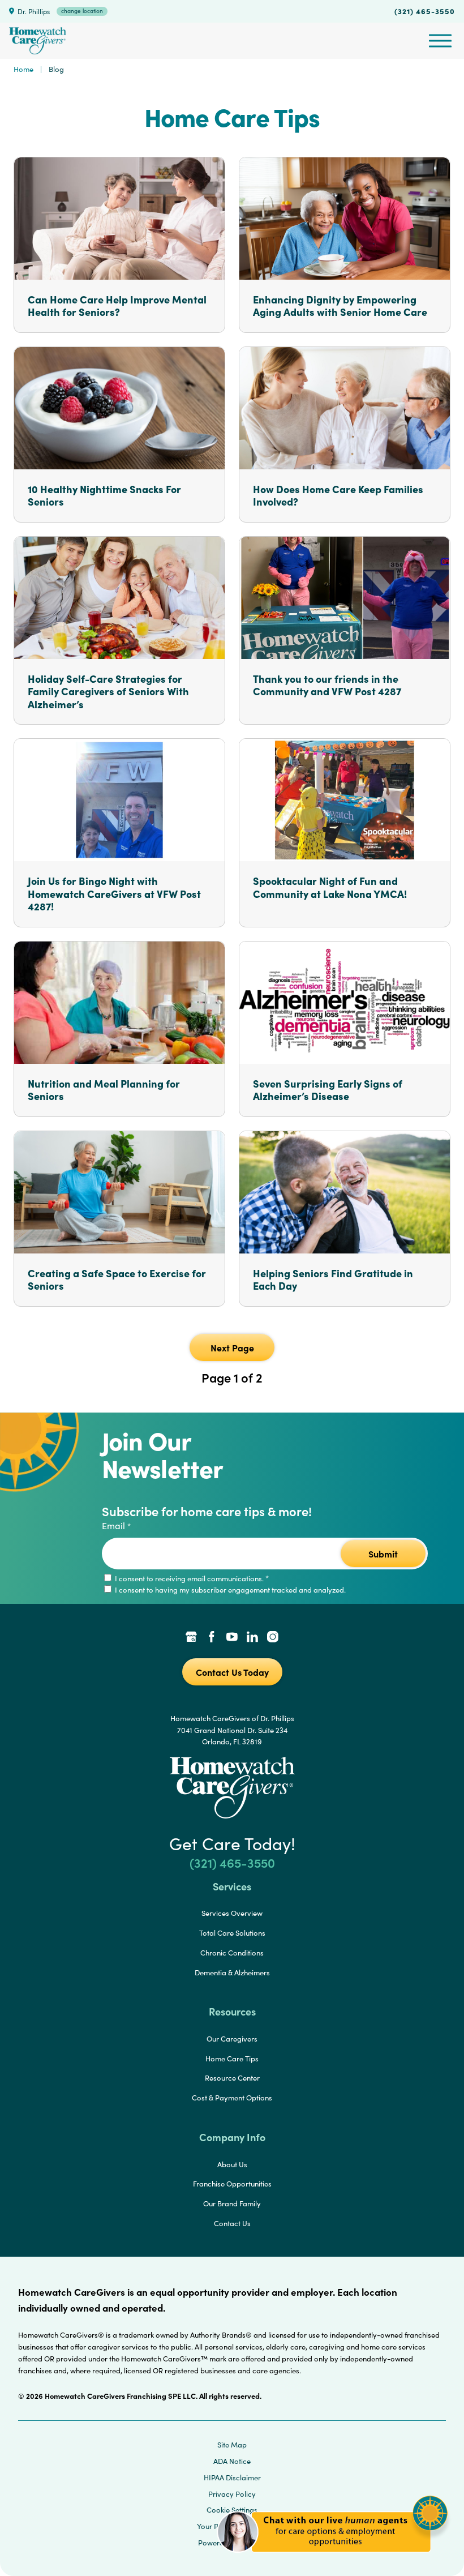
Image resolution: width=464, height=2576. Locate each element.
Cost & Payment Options (232, 2098)
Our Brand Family (232, 2203)
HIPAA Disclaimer (232, 2477)
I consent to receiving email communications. (191, 1578)
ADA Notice (232, 2461)
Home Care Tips (232, 2059)
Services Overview (232, 1913)
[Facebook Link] (212, 1638)
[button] (332, 2559)
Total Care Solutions (232, 1933)
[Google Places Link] (191, 1638)
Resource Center (232, 2078)
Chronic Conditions (232, 1953)
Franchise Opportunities (232, 2184)
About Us (232, 2164)
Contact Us (232, 2223)
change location (82, 11)
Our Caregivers (232, 2039)
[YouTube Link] (232, 1638)
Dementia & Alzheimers (232, 1972)
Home (23, 69)
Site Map (232, 2445)
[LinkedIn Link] (252, 1638)
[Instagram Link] (273, 1638)
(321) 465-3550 (425, 11)
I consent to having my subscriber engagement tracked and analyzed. (229, 1590)
